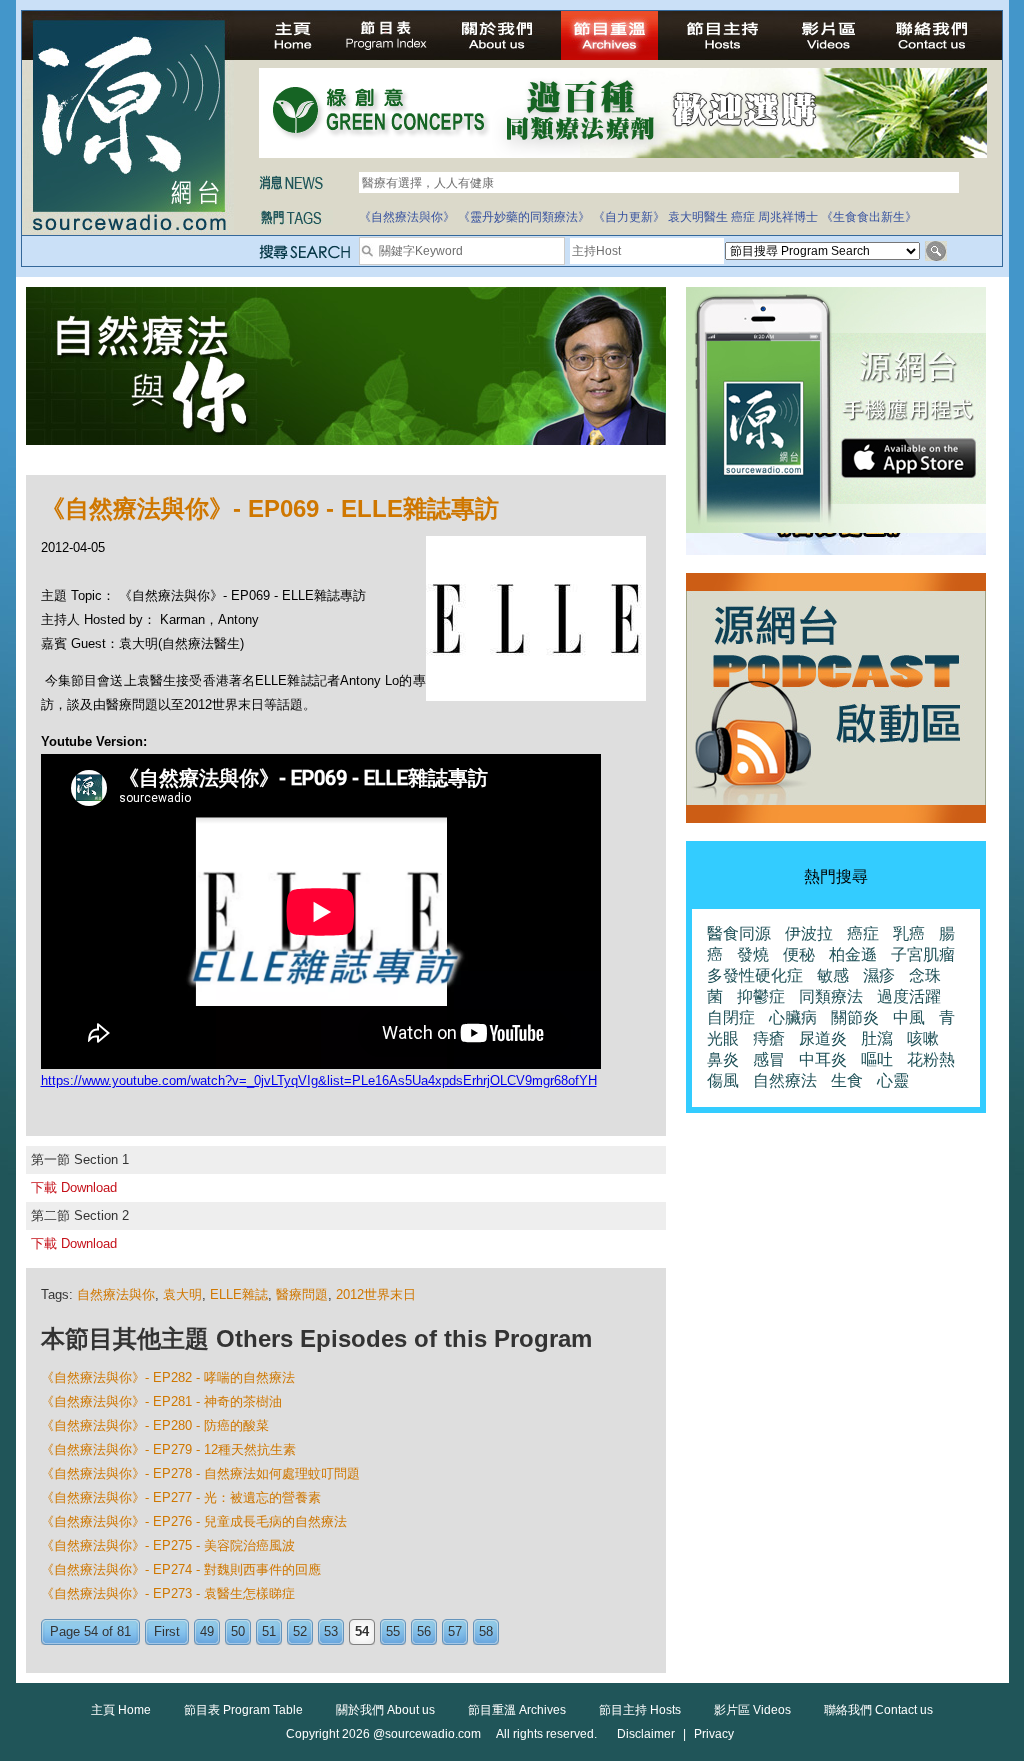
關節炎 (855, 1017)
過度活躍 (909, 996)
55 (393, 1631)
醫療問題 (302, 1294)
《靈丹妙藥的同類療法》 (524, 217)
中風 (909, 1017)
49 (207, 1631)
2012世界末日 (376, 1294)
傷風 (723, 1080)
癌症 (743, 217)
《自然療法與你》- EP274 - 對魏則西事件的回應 (181, 1569)
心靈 (893, 1080)
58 (486, 1631)
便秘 (799, 954)
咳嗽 (923, 1038)
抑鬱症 (761, 996)
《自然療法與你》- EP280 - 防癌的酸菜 (155, 1425)
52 (300, 1631)
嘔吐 (877, 1059)
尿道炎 (823, 1038)
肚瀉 (877, 1038)
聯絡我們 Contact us (878, 1710)
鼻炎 (723, 1059)
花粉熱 (931, 1059)
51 (269, 1631)
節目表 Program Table (243, 1710)
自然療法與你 (116, 1294)
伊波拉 (809, 933)
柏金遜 (853, 954)
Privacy (714, 1734)
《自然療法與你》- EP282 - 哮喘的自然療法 (168, 1377)
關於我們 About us (385, 1710)
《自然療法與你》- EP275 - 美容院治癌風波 (168, 1545)
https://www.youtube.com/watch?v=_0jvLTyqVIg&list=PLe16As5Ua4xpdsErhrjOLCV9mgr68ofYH (319, 1080)
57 (455, 1631)
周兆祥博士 (788, 217)
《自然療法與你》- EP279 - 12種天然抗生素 (168, 1449)
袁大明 (182, 1294)
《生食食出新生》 (869, 217)
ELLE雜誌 (239, 1294)
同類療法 (831, 996)
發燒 (753, 954)
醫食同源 (739, 933)
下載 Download (74, 1187)
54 (362, 1631)
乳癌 (909, 933)
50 (238, 1631)
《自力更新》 (629, 217)
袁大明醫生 (698, 217)
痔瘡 (769, 1038)
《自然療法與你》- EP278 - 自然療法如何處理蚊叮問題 (200, 1473)
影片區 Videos (752, 1710)
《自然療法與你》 (407, 217)
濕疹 (879, 975)
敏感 (833, 975)
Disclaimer (646, 1734)
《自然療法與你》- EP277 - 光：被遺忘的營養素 (181, 1497)
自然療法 (785, 1080)
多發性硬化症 (755, 975)
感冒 (769, 1059)
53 (331, 1631)
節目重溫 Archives (517, 1710)
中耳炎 (823, 1059)
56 (424, 1631)
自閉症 (731, 1017)
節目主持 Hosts (640, 1710)
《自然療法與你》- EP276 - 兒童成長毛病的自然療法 (194, 1521)
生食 (847, 1080)
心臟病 (793, 1017)
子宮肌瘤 (923, 954)
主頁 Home (121, 1710)
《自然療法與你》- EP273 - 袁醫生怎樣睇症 (168, 1593)
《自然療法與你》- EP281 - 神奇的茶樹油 (161, 1401)
